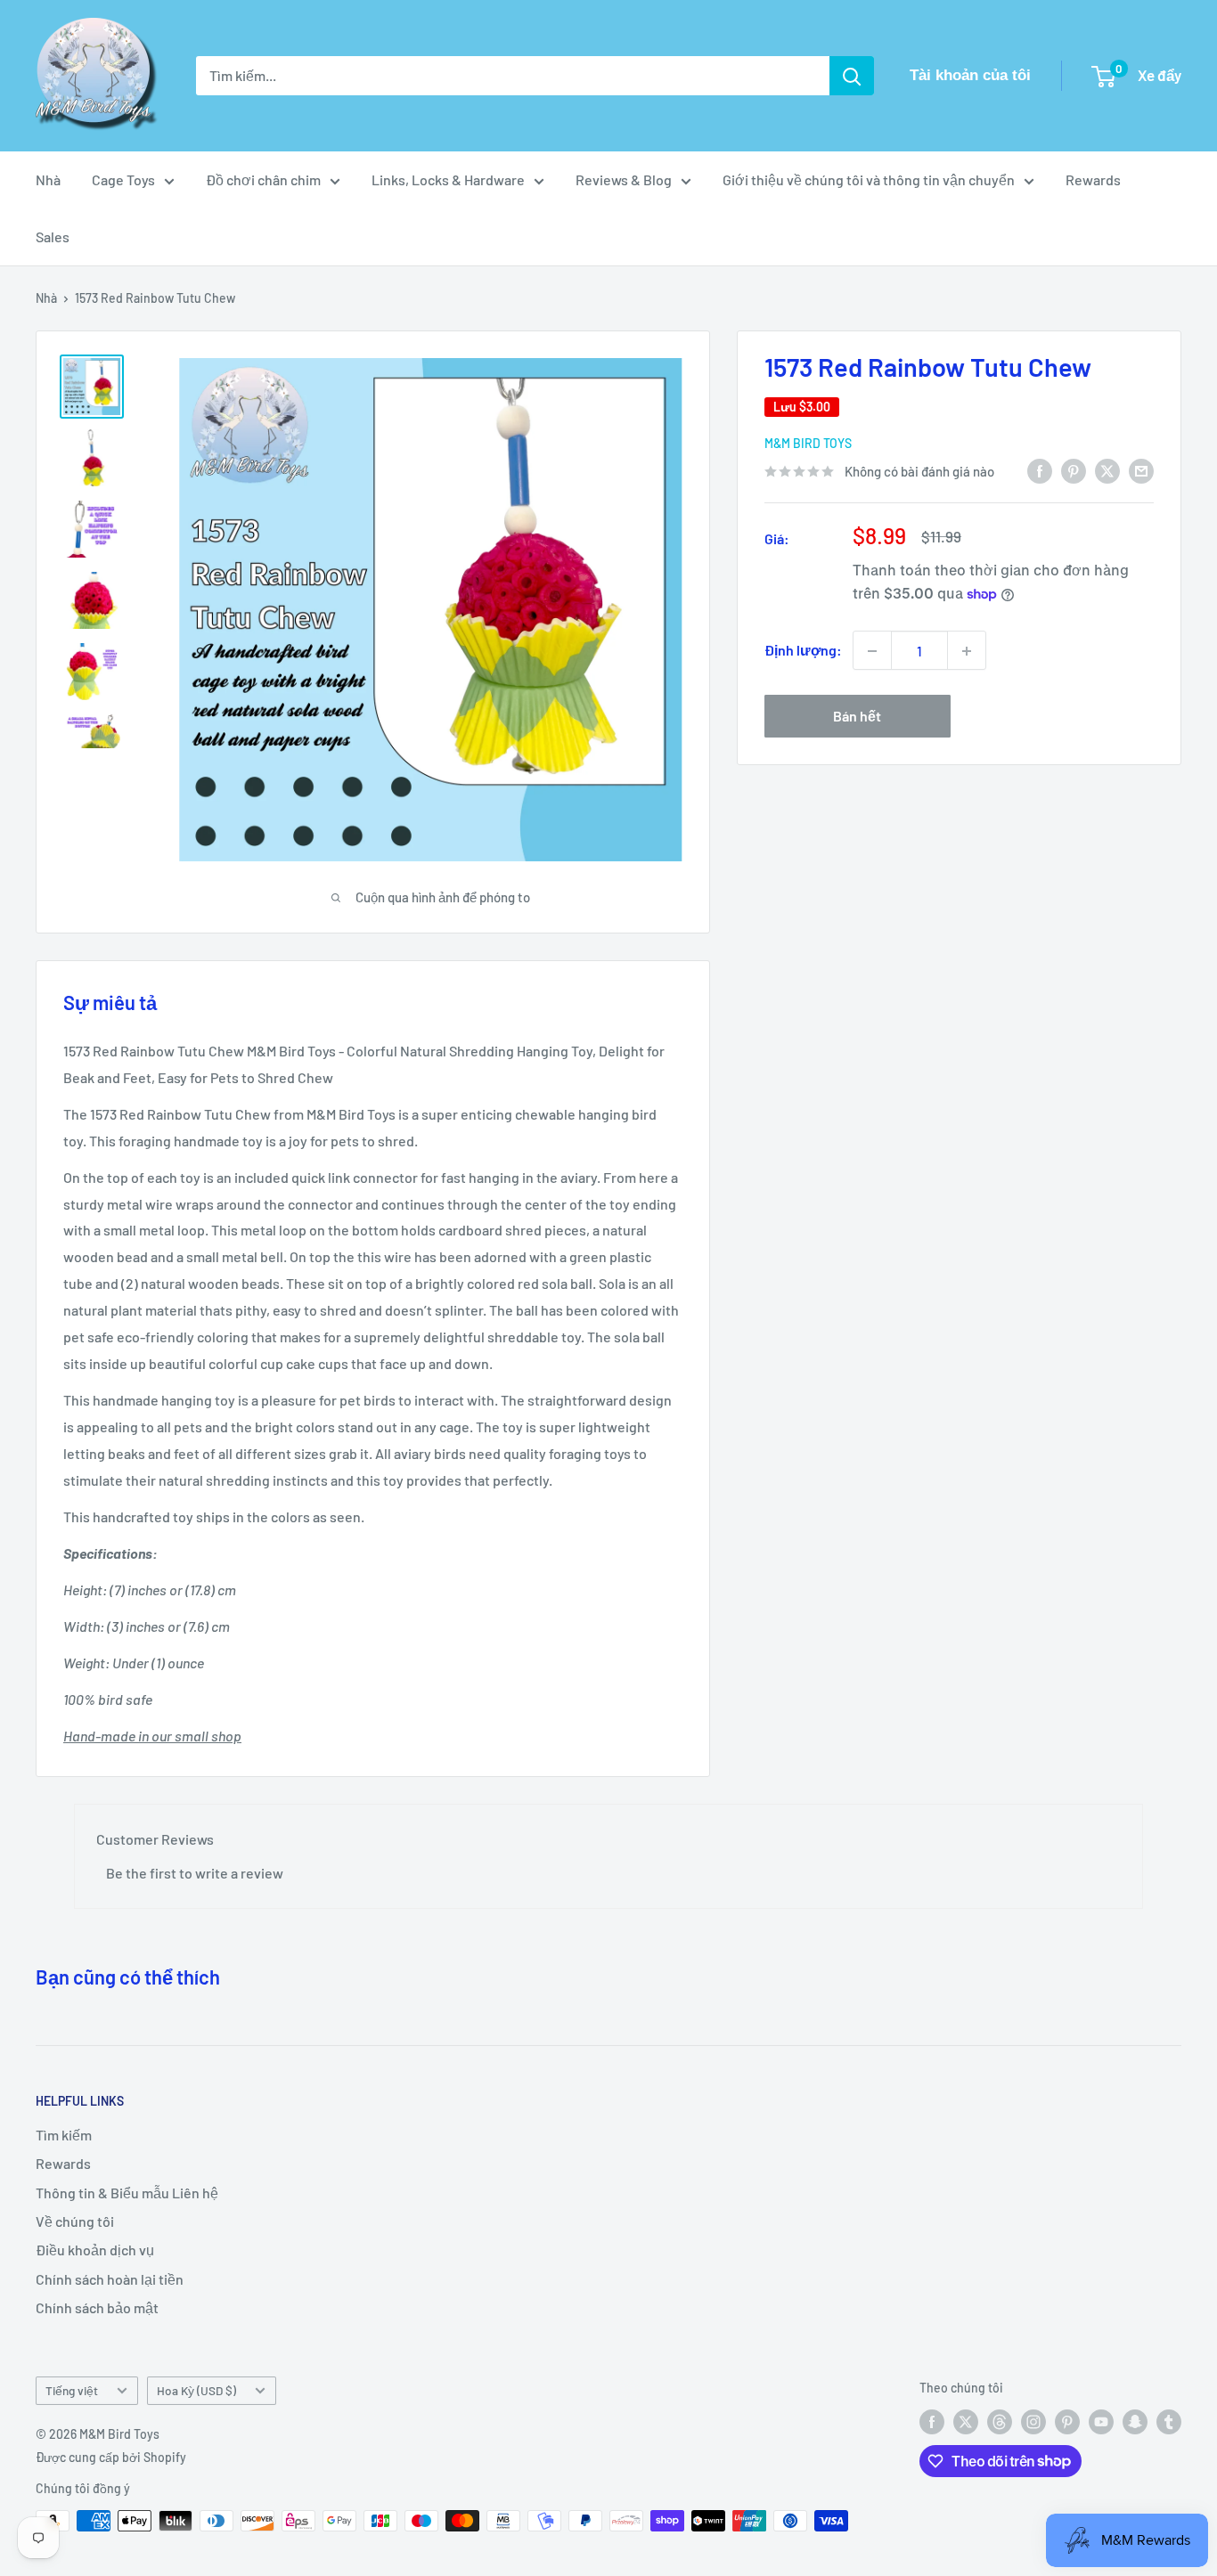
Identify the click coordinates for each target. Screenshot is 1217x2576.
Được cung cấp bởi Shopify (111, 2457)
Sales (53, 236)
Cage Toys (123, 179)
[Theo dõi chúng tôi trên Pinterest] (1067, 2422)
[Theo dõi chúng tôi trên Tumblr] (1169, 2422)
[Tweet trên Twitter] (1107, 470)
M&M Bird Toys (808, 443)
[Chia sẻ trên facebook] (1040, 470)
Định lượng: (803, 651)
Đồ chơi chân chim (263, 179)
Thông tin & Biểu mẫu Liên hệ (127, 2193)
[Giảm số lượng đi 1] (872, 651)
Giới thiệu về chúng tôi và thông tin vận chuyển (869, 179)
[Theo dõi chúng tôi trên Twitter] (966, 2422)
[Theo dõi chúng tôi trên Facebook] (932, 2422)
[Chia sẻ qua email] (1141, 470)
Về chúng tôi (75, 2221)
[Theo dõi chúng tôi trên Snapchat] (1135, 2422)
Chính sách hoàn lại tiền (110, 2279)
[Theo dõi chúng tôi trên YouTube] (1101, 2422)
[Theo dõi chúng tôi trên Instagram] (1033, 2422)
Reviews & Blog (624, 179)
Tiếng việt (72, 2390)
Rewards (1093, 179)
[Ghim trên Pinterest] (1074, 470)
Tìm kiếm (64, 2135)
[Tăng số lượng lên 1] (967, 651)
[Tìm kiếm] (852, 76)
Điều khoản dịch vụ (95, 2250)
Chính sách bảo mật (97, 2307)
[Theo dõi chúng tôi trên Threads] (1000, 2422)
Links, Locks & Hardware (448, 179)
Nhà (48, 179)
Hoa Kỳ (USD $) (196, 2390)
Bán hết (857, 717)
